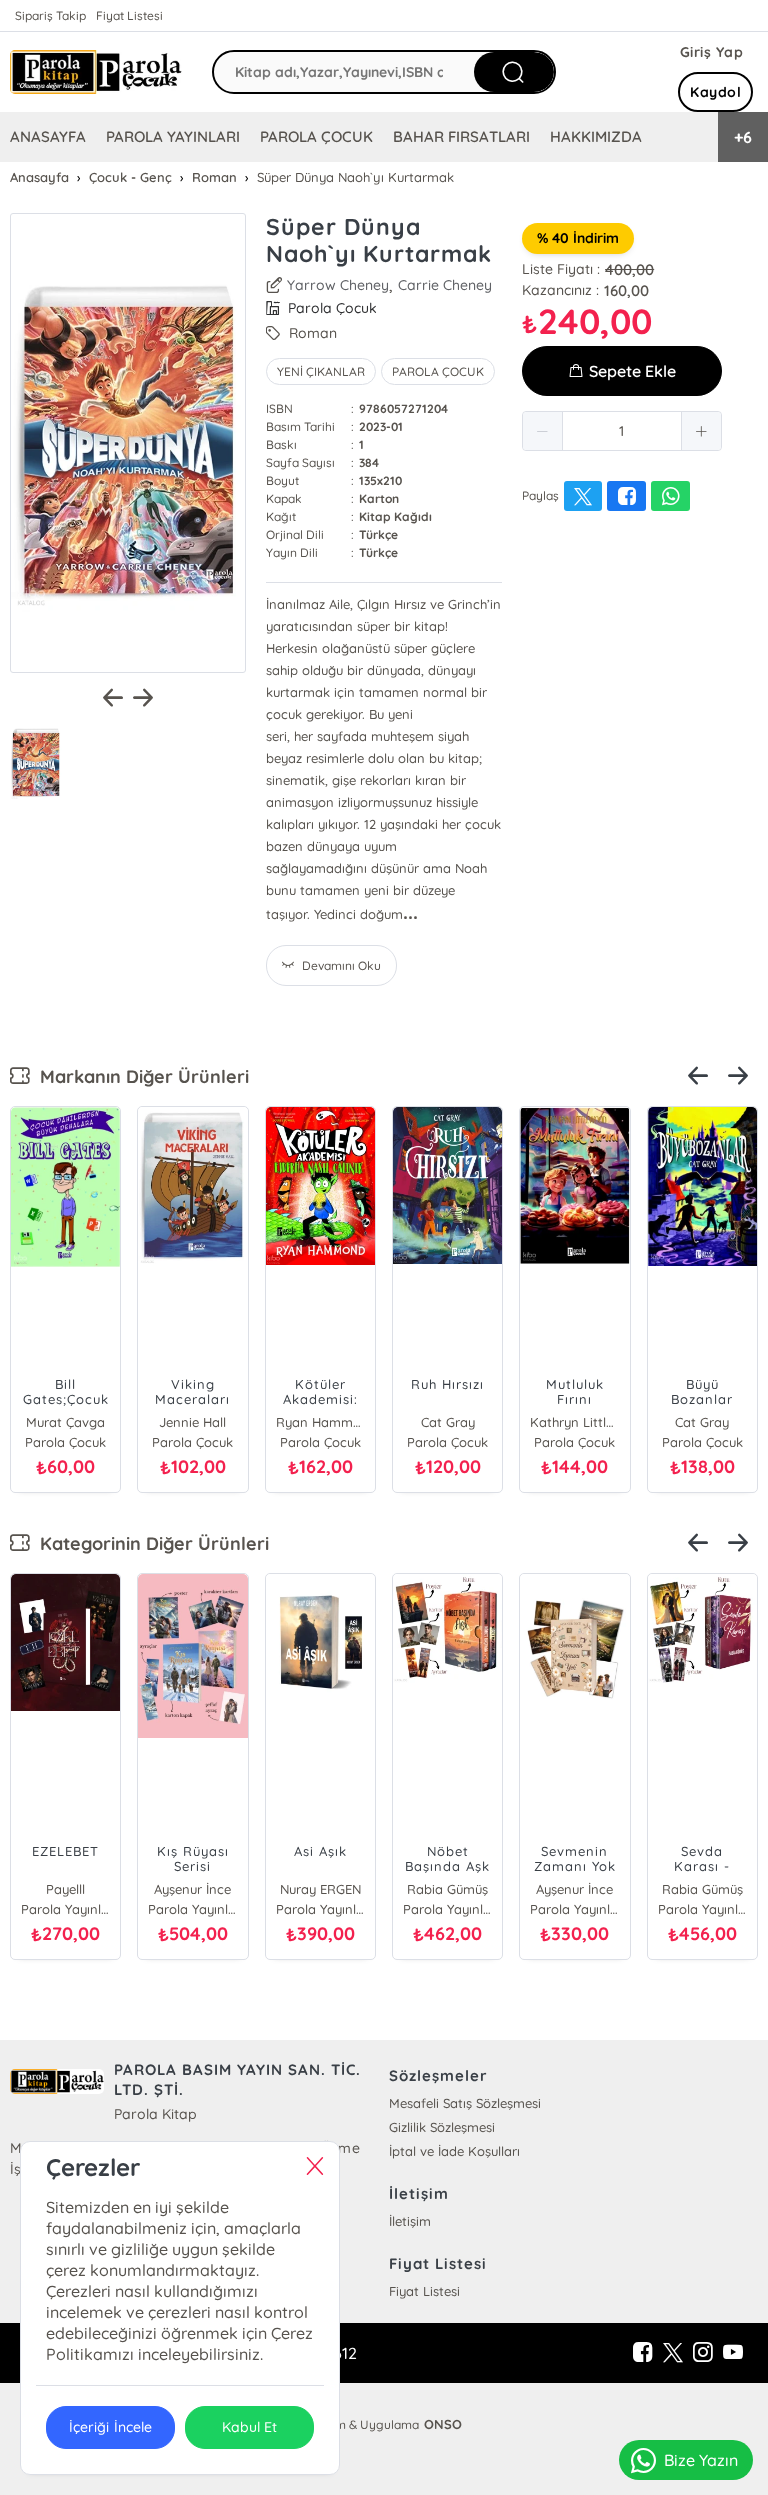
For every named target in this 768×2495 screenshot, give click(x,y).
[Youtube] (733, 2353)
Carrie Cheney (445, 285)
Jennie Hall (192, 1422)
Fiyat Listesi (129, 15)
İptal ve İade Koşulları (454, 2151)
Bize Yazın (701, 2460)
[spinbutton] (622, 431)
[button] (543, 431)
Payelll (65, 1889)
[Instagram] (703, 2353)
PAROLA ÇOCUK (316, 136)
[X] (673, 2353)
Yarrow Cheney (338, 285)
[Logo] (96, 72)
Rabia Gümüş (447, 1889)
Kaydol (715, 92)
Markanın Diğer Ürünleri (139, 1076)
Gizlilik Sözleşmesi (442, 2127)
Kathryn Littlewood (574, 1422)
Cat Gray (448, 1422)
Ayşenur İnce (192, 1889)
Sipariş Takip (50, 15)
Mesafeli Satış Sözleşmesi (465, 2103)
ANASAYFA (48, 136)
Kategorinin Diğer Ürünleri (149, 1543)
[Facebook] (643, 2353)
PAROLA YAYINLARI (173, 136)
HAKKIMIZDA (596, 136)
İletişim (410, 2221)
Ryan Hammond (320, 1422)
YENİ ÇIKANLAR (321, 371)
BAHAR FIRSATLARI (461, 136)
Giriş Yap (712, 52)
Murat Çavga (65, 1422)
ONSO (443, 2424)
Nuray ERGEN (320, 1889)
